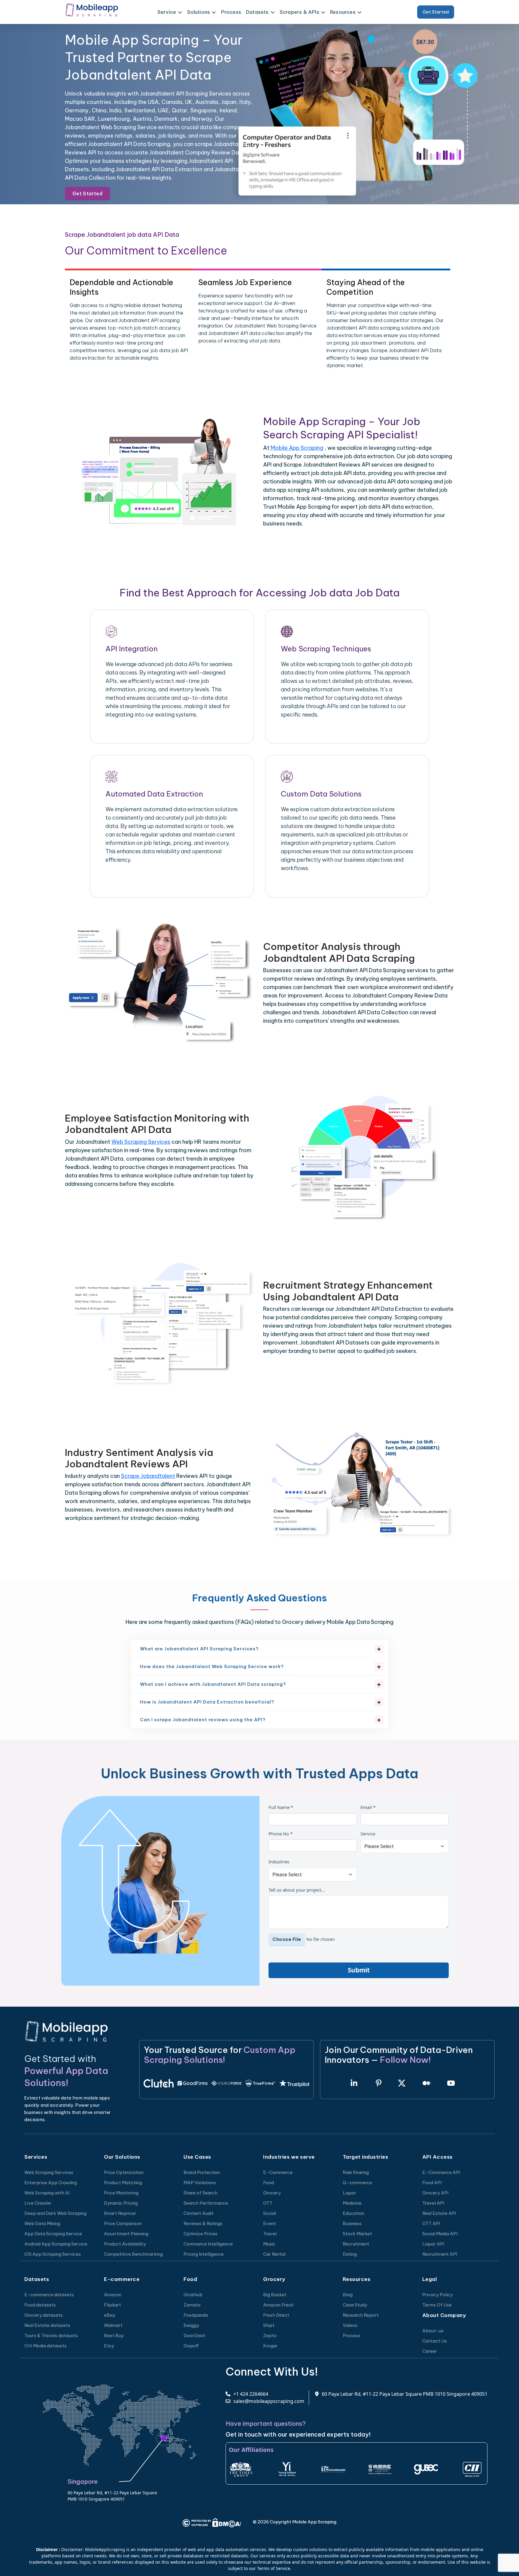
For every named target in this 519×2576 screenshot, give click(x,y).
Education (354, 2213)
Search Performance (206, 2203)
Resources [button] (343, 12)
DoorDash (194, 2335)
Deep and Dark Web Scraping (55, 2213)
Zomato (192, 2305)
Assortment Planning (126, 2234)
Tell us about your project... (297, 1890)
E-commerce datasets (49, 2295)
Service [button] (167, 12)
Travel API (433, 2203)
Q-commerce (357, 2183)
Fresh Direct (276, 2315)
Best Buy (114, 2335)
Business (352, 2223)
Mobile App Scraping (297, 448)
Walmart (113, 2325)
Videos (350, 2325)
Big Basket (275, 2295)
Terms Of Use (437, 2305)
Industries (279, 1862)
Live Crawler (38, 2203)
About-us (433, 2331)
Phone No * (281, 1834)
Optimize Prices (200, 2234)
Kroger (270, 2346)
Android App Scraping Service (56, 2244)
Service (368, 1834)
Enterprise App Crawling (51, 2183)
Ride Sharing (356, 2172)
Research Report (361, 2315)
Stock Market (357, 2234)
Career (430, 2351)
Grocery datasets (44, 2315)
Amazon (113, 2295)
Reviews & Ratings (203, 2223)
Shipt (269, 2325)
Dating (350, 2254)
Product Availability (125, 2244)
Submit (359, 1970)
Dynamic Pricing (121, 2203)
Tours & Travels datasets (51, 2335)
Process (231, 12)
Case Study (355, 2305)
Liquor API (433, 2244)
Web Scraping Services (141, 1142)
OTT (268, 2203)
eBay (110, 2315)
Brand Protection (202, 2172)
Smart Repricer (120, 2213)
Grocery (272, 2193)
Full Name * (281, 1807)
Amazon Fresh (278, 2305)
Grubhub (193, 2295)
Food (269, 2183)
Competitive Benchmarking (133, 2254)
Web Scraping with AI (47, 2193)
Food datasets (40, 2305)
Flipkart (112, 2305)
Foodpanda (196, 2315)
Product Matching (123, 2183)
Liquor (349, 2193)
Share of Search (200, 2193)
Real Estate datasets (47, 2325)
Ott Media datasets (46, 2346)
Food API (432, 2183)
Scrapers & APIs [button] (299, 12)
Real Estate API (439, 2213)
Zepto (270, 2335)
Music (269, 2244)
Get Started (436, 12)
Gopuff (191, 2346)
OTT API (431, 2223)
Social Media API (440, 2234)
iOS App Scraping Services (53, 2254)
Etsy (109, 2346)
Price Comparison (123, 2223)
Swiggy (191, 2325)
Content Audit (199, 2213)
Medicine (352, 2203)
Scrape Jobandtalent (148, 1476)
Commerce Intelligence (208, 2244)
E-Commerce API (441, 2172)
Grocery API (435, 2193)
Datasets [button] (257, 12)
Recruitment (356, 2244)
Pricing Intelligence (204, 2254)
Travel (270, 2234)
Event (270, 2223)
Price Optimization (124, 2172)
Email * (368, 1807)
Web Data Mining (42, 2223)
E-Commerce (278, 2172)
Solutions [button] (199, 12)
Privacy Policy (438, 2295)
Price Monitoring (121, 2193)
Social (270, 2213)
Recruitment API (440, 2254)
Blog (348, 2295)
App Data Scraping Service (53, 2234)
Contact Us (435, 2341)
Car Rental (274, 2254)
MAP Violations (200, 2183)
